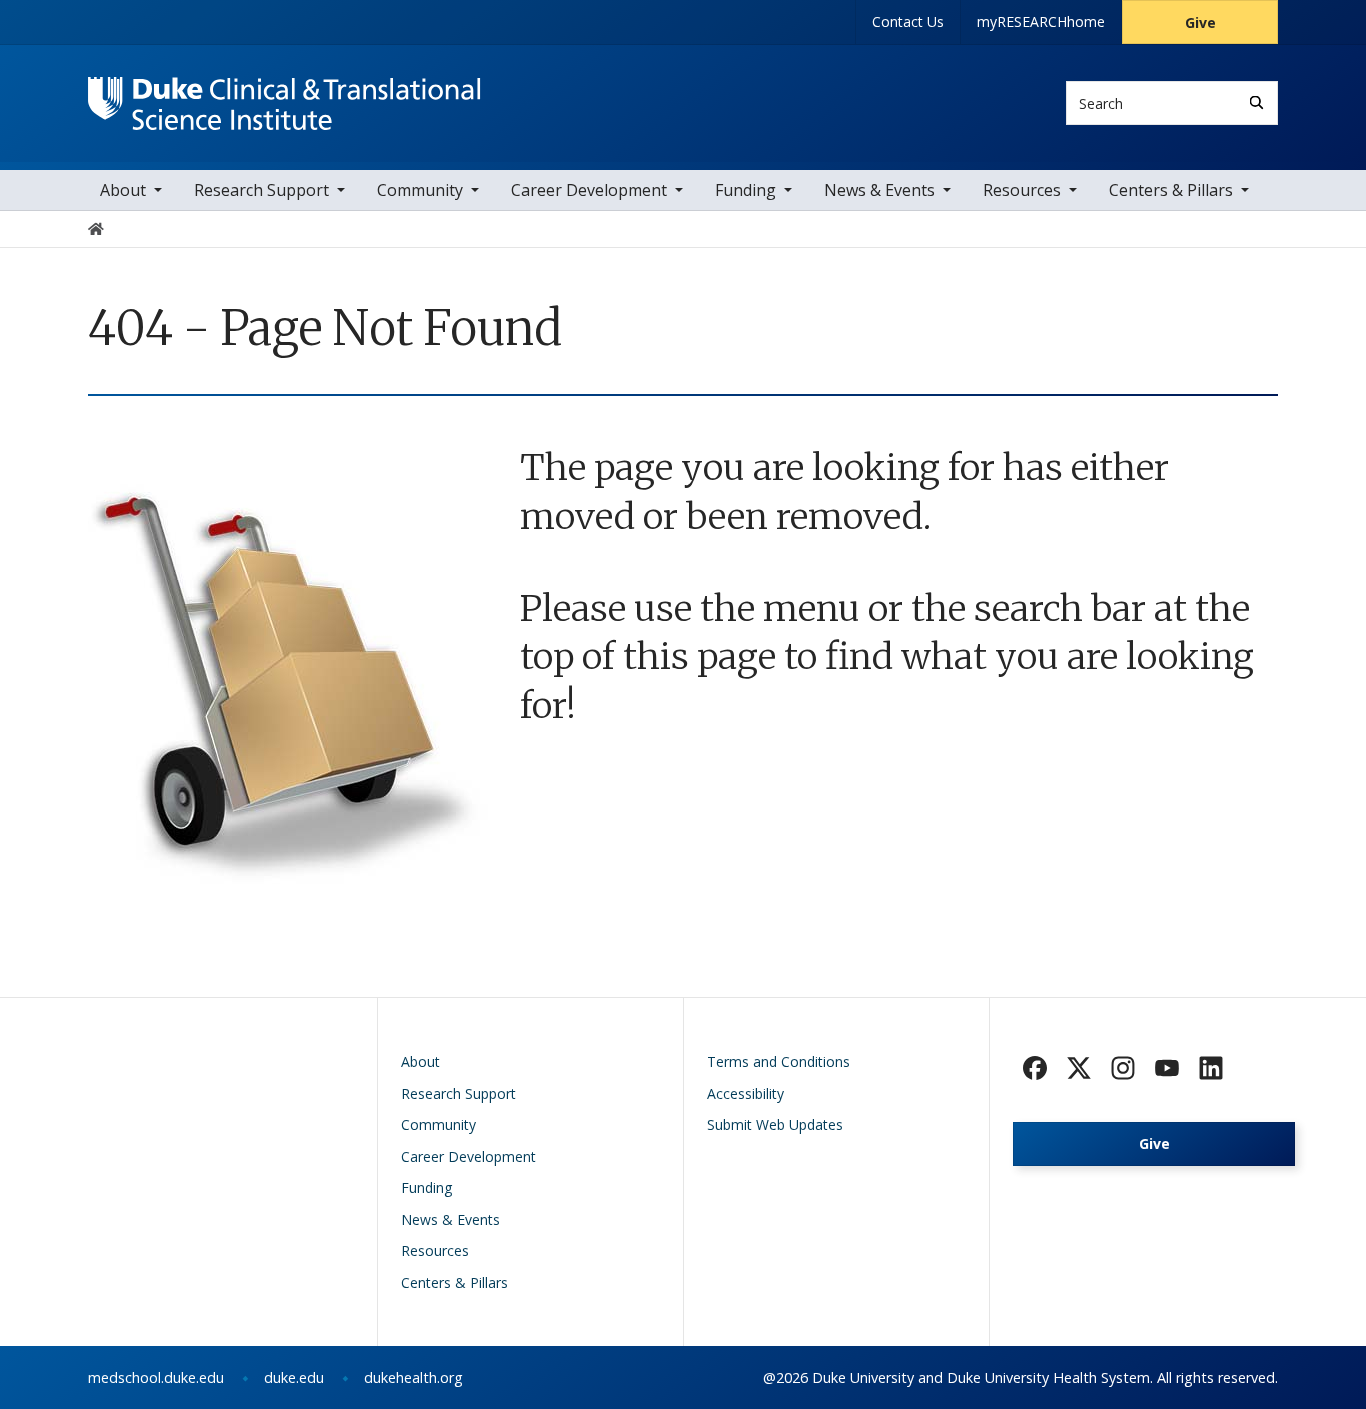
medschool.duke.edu (156, 1377)
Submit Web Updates (775, 1124)
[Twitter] (1079, 1068)
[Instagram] (1123, 1068)
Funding (745, 190)
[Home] (284, 95)
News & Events (879, 190)
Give (1200, 22)
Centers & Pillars (1171, 190)
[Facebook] (1035, 1068)
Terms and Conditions (778, 1061)
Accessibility (745, 1093)
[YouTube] (1167, 1068)
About (123, 190)
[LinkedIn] (1211, 1068)
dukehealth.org (413, 1377)
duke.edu (294, 1377)
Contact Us (908, 21)
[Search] (1256, 102)
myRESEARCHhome (1041, 21)
